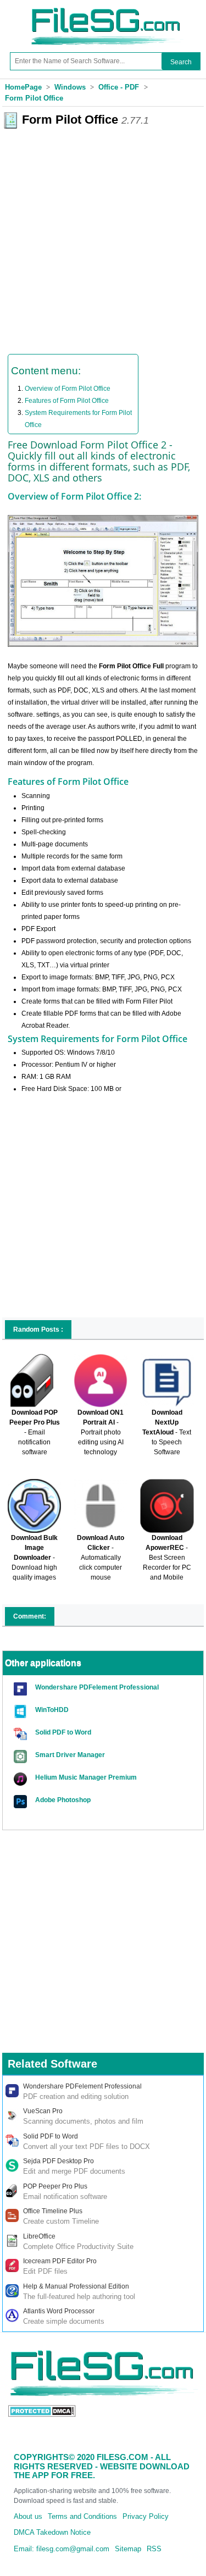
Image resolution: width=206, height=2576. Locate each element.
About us (28, 2516)
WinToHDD (52, 1710)
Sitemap (128, 2549)
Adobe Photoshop (63, 1800)
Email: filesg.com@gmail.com (62, 2549)
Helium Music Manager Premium (86, 1777)
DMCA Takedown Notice (52, 2532)
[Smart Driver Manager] (22, 1757)
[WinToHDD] (22, 1712)
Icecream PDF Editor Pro (60, 2261)
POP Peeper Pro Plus (55, 2186)
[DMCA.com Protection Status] (42, 2410)
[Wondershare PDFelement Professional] (22, 1689)
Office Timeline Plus (53, 2211)
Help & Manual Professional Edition (76, 2286)
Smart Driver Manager (70, 1755)
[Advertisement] (103, 237)
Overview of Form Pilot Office (68, 389)
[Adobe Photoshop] (22, 1802)
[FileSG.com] (107, 5)
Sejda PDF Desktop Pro (59, 2161)
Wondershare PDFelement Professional (97, 1687)
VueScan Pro (43, 2111)
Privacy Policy (146, 2516)
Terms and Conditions (82, 2516)
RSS (154, 2549)
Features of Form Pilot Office (67, 401)
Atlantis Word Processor (59, 2311)
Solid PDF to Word (63, 1732)
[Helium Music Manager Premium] (22, 1779)
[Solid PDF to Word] (22, 1734)
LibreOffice (39, 2236)
